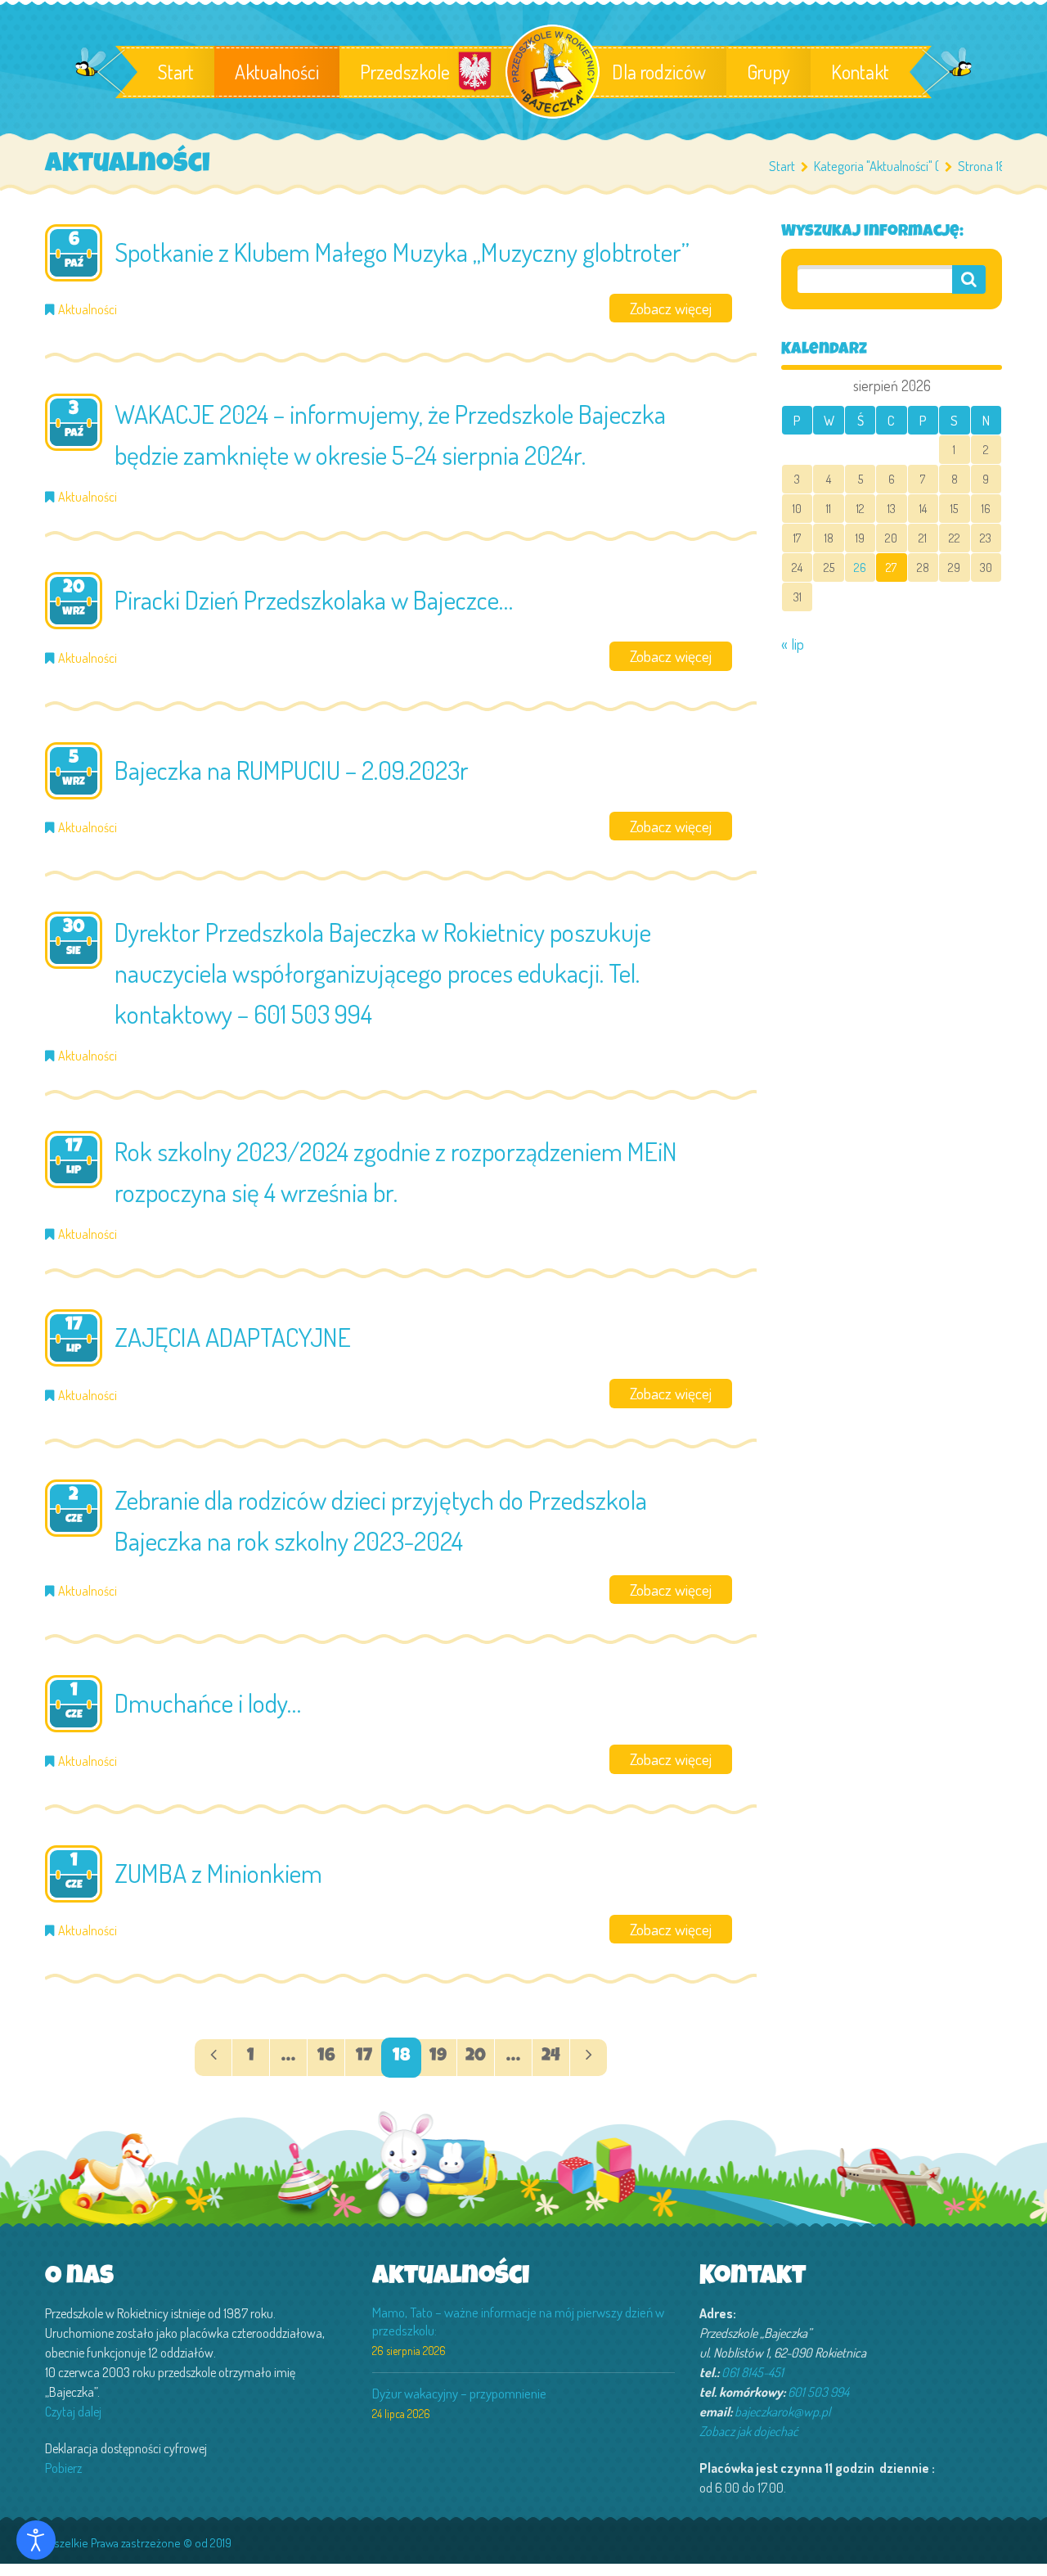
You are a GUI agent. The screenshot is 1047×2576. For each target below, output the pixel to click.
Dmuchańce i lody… (208, 1702)
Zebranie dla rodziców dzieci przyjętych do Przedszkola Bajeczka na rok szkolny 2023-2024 (381, 1520)
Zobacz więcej (671, 308)
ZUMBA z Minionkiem (218, 1873)
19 (438, 2057)
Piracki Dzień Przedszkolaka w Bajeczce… (314, 599)
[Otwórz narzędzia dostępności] (36, 2540)
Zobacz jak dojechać (749, 2431)
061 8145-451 (753, 2372)
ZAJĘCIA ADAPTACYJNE (233, 1337)
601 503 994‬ (818, 2392)
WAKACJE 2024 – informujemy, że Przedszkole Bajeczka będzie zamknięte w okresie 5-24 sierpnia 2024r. (390, 434)
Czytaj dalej (73, 2412)
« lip (793, 644)
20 (476, 2057)
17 (364, 2057)
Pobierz (63, 2468)
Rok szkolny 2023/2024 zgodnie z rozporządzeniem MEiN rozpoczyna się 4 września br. (396, 1171)
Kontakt (860, 72)
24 (551, 2057)
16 (326, 2057)
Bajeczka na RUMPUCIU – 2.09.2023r (292, 770)
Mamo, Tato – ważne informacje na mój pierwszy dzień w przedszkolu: (518, 2321)
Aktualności (277, 72)
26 (860, 567)
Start (176, 72)
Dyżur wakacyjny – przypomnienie (459, 2393)
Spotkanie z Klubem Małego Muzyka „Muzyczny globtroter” (402, 252)
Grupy (768, 72)
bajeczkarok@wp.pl (782, 2412)
